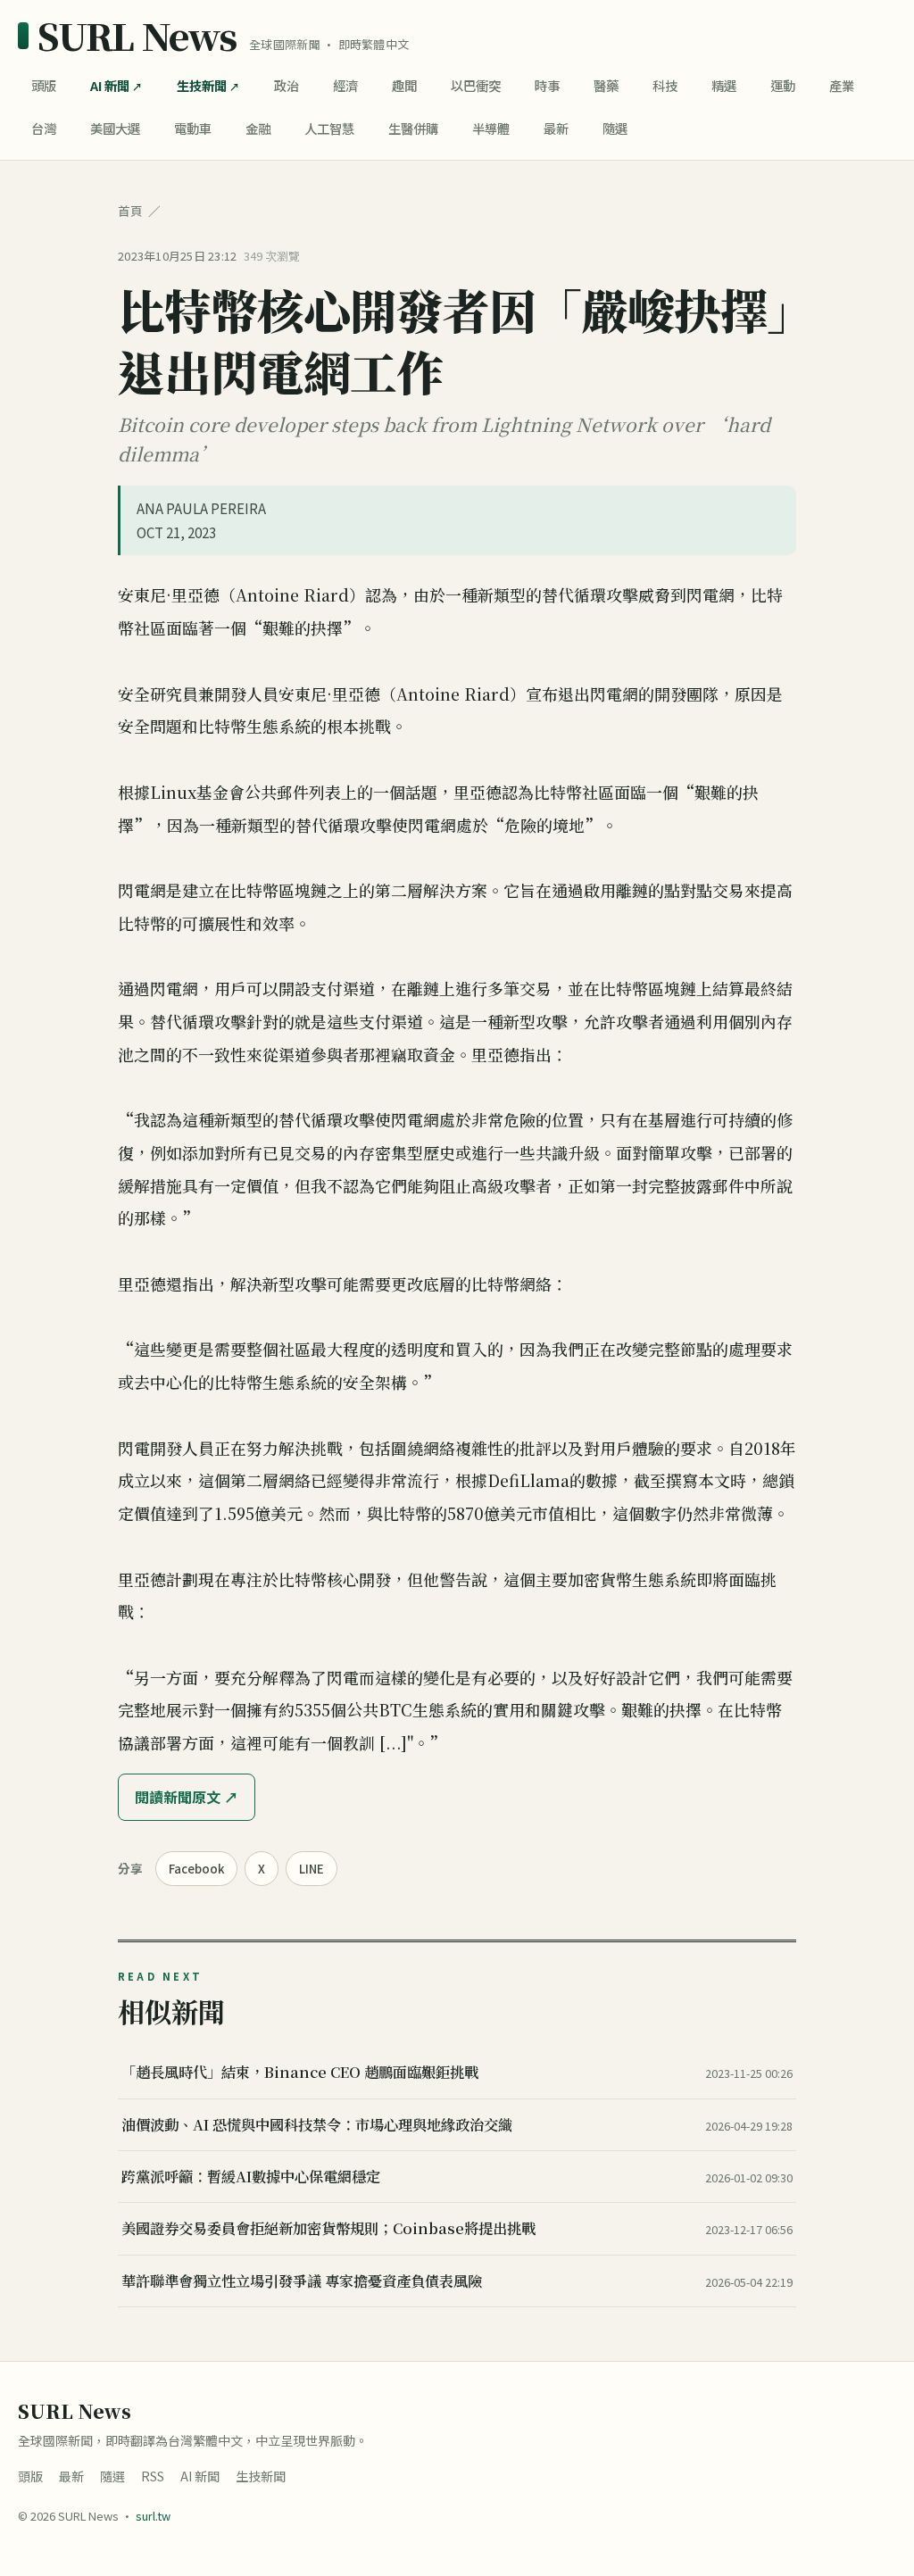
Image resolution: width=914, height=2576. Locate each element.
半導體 (491, 128)
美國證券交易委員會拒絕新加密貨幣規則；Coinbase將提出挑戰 (328, 2228)
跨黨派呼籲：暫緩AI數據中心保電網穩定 (251, 2176)
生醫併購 (413, 128)
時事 (547, 85)
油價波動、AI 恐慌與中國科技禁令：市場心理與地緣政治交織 (317, 2124)
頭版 (44, 85)
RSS (153, 2476)
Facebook (196, 1869)
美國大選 (115, 128)
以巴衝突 (476, 85)
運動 (783, 85)
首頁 (130, 211)
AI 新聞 (110, 85)
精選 (724, 85)
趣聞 (404, 85)
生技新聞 (202, 85)
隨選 (615, 128)
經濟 (345, 85)
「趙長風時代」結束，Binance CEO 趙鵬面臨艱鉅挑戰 (300, 2072)
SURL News (137, 36)
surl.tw (153, 2516)
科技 (665, 85)
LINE (312, 1869)
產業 (842, 85)
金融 (258, 128)
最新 (556, 128)
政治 (287, 85)
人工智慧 (329, 128)
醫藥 (606, 85)
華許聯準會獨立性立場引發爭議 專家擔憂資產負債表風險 (302, 2281)
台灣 (44, 128)
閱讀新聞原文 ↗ (187, 1797)
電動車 (193, 128)
